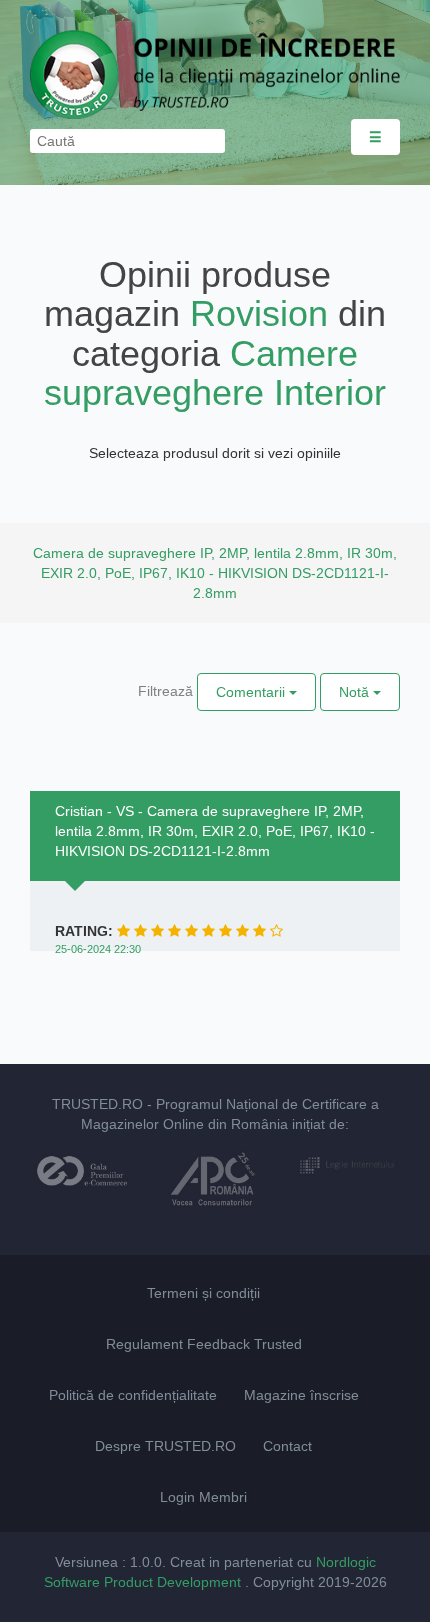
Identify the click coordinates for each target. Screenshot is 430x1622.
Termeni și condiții (203, 1293)
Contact (287, 1446)
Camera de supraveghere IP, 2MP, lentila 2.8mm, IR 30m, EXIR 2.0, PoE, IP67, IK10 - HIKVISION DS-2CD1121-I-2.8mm (215, 573)
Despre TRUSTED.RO (165, 1446)
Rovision (259, 313)
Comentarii (252, 692)
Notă (356, 692)
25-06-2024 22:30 (98, 949)
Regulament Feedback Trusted (204, 1344)
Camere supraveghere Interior (215, 373)
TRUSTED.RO (97, 1104)
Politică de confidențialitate (133, 1395)
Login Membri (203, 1497)
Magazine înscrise (301, 1395)
